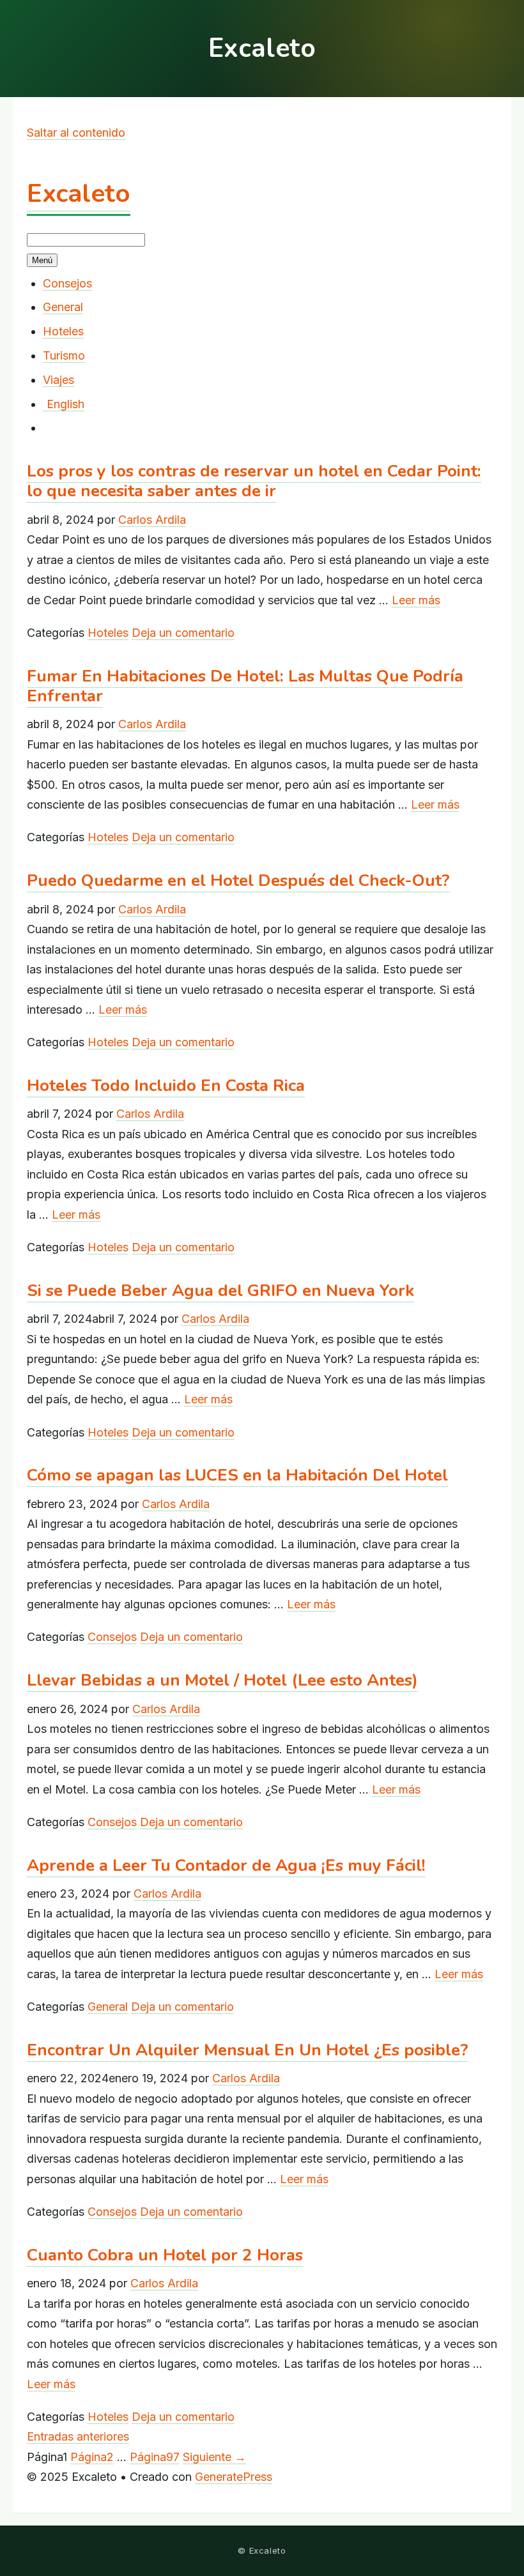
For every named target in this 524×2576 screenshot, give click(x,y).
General (63, 307)
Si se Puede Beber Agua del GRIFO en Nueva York (220, 1291)
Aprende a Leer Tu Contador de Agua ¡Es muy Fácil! (226, 1865)
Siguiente (214, 2457)
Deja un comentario (183, 633)
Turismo (64, 355)
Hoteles (63, 331)
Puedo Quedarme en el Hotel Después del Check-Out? (238, 880)
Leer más (416, 600)
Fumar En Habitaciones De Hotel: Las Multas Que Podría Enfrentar (245, 686)
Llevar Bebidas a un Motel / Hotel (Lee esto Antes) (222, 1680)
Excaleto (79, 194)
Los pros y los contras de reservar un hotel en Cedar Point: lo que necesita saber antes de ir (254, 481)
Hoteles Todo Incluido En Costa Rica (166, 1086)
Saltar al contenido (76, 133)
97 (155, 2457)
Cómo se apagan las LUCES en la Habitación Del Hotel (237, 1475)
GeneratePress (234, 2477)
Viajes (58, 380)
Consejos (67, 283)
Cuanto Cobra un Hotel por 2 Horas (165, 2255)
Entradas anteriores (78, 2436)
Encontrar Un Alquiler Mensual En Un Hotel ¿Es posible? (248, 2050)
